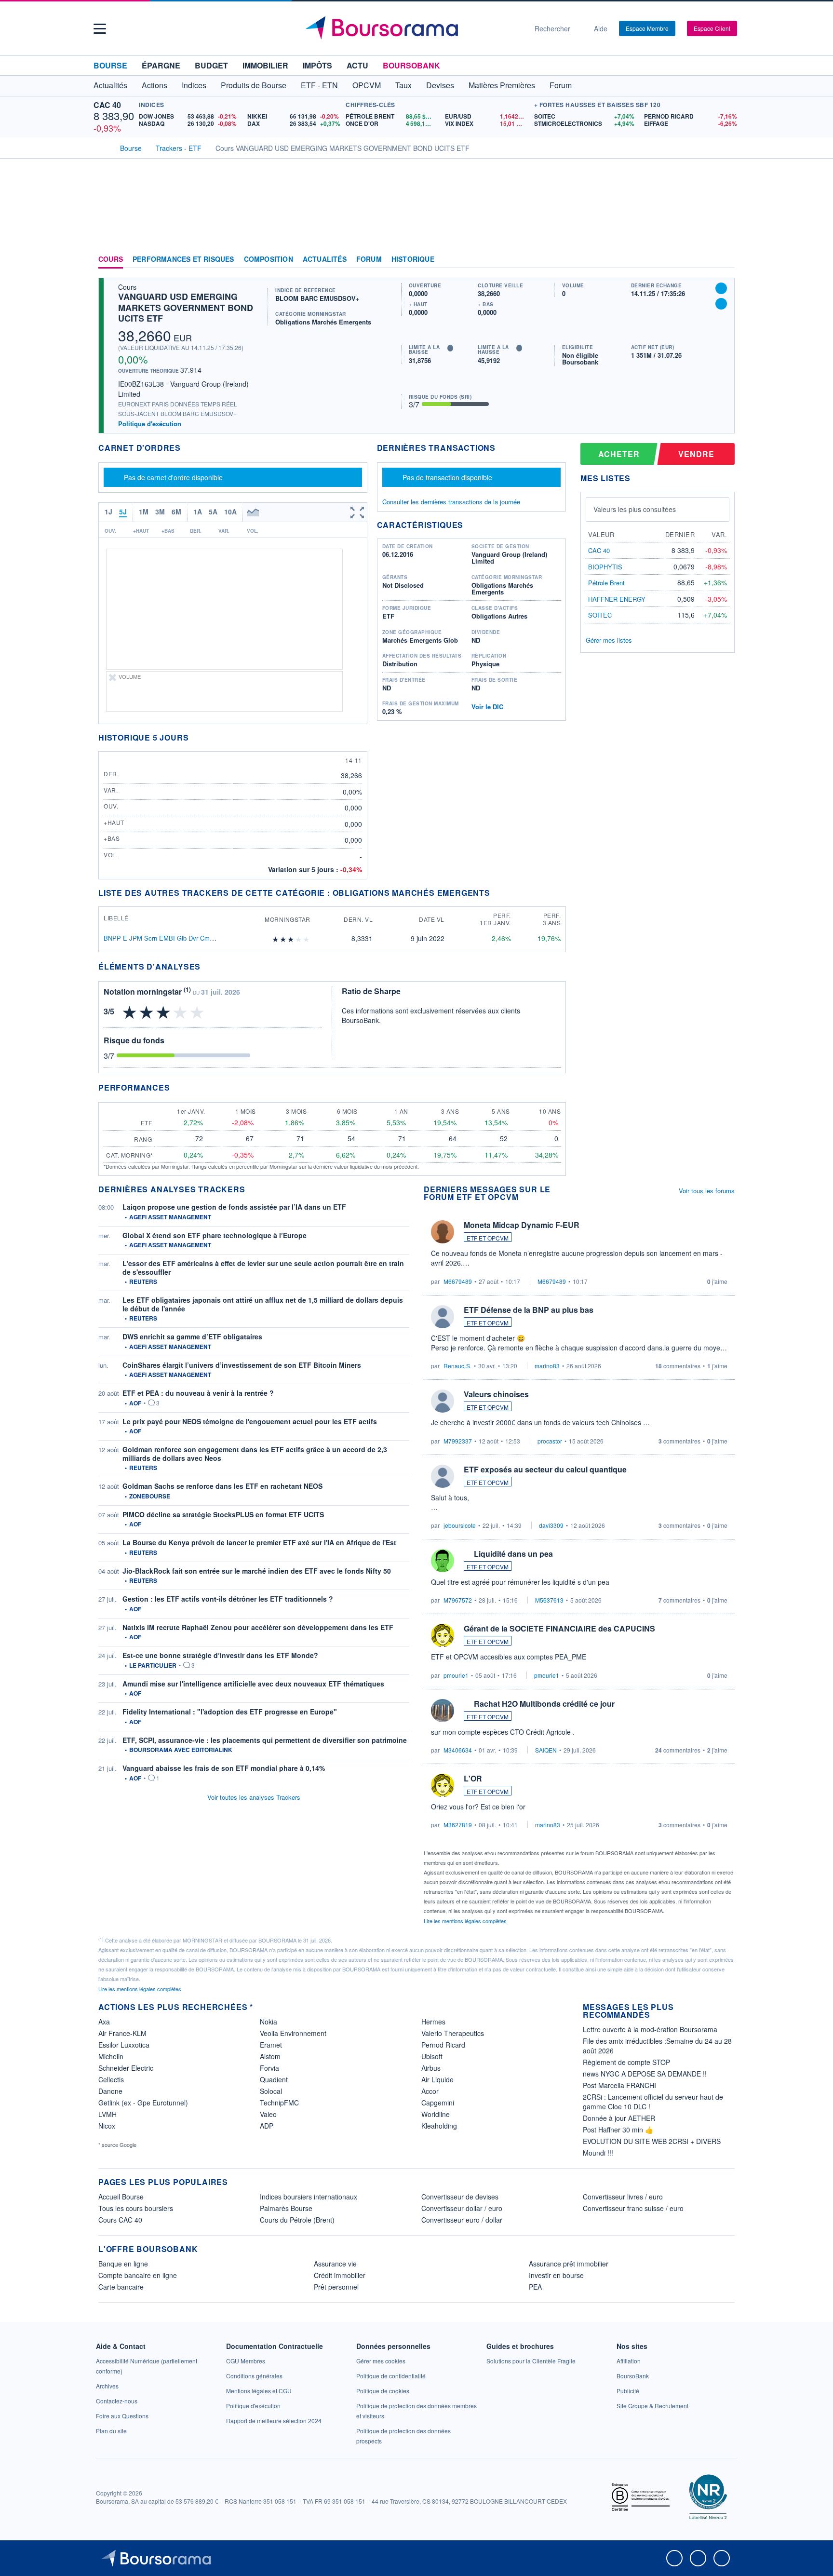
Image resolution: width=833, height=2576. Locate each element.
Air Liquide (437, 2079)
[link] (107, 2386)
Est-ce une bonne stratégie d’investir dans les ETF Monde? (220, 1655)
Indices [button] (194, 85)
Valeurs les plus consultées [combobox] (635, 509)
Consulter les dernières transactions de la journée (451, 502)
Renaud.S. (457, 1366)
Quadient (274, 2079)
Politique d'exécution (150, 424)
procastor (550, 1441)
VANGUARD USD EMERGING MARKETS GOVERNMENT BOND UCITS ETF (186, 307)
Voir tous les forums (707, 1191)
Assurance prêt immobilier (569, 2264)
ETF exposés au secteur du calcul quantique (545, 1469)
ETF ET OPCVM (488, 1238)
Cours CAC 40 (120, 2220)
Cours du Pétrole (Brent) (297, 2220)
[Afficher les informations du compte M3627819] (443, 1785)
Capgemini (438, 2103)
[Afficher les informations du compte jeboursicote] (443, 1476)
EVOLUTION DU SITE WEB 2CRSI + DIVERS (652, 2141)
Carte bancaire (121, 2287)
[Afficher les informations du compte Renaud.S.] (443, 1317)
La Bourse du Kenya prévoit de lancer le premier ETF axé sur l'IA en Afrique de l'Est (259, 1542)
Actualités (325, 259)
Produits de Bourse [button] (254, 85)
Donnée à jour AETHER (619, 2118)
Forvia (269, 2068)
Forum (561, 85)
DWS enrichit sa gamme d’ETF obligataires (192, 1336)
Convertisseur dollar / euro (462, 2208)
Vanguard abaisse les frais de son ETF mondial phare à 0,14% (224, 1768)
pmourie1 (456, 1675)
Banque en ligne (123, 2264)
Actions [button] (155, 85)
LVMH (107, 2114)
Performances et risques (183, 259)
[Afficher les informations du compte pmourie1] (443, 1635)
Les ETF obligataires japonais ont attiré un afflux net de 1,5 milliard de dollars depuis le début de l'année (263, 1304)
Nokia (269, 2022)
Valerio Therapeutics (453, 2033)
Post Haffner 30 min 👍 (618, 2130)
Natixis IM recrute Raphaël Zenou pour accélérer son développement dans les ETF (258, 1627)
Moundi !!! (598, 2153)
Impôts (317, 65)
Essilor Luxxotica (124, 2045)
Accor (430, 2091)
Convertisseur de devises (460, 2197)
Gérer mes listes (609, 640)
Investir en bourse (556, 2275)
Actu (357, 65)
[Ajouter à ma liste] (721, 304)
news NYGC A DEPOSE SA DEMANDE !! (645, 2074)
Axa (104, 2022)
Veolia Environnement (293, 2033)
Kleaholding (439, 2126)
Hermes (433, 2022)
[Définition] (450, 348)
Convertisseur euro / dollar (462, 2220)
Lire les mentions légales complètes (466, 1921)
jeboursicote (460, 1525)
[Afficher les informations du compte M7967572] (443, 1561)
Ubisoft (432, 2056)
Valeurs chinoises (496, 1394)
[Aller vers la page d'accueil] (413, 28)
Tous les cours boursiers (136, 2208)
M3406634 (458, 1750)
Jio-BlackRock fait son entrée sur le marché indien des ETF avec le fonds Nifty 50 (257, 1571)
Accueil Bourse (121, 2197)
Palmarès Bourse (286, 2208)
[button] (100, 29)
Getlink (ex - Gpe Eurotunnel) (143, 2103)
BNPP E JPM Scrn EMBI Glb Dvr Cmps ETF (167, 938)
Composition (269, 259)
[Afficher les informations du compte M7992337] (443, 1401)
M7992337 (458, 1441)
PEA (535, 2287)
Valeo (268, 2114)
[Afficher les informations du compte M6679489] (443, 1232)
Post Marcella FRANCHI (619, 2085)
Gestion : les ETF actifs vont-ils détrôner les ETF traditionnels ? (228, 1599)
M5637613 (549, 1600)
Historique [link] (413, 259)
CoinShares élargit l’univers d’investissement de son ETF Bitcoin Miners (242, 1365)
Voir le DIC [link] (487, 707)
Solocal (271, 2091)
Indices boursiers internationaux (309, 2197)
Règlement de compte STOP (626, 2062)
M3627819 (458, 1825)
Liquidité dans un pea (513, 1554)
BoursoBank (411, 65)
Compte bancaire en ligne (138, 2275)
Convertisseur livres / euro (623, 2197)
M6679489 (458, 1281)
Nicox (107, 2126)
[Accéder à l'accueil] (102, 147)
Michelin (111, 2056)
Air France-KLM (122, 2033)
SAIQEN (546, 1750)
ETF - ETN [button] (319, 85)
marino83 (547, 1366)
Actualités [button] (110, 85)
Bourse (110, 65)
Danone (110, 2091)
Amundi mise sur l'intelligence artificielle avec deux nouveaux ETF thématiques (253, 1684)
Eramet (271, 2045)
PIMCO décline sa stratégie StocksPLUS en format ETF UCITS (223, 1514)
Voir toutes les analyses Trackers (254, 1797)
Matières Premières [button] (502, 85)
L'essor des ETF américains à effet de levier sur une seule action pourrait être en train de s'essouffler (263, 1268)
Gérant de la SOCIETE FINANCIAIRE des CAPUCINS (559, 1628)
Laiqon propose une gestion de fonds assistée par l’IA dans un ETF (234, 1207)
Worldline (436, 2114)
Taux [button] (403, 85)
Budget (211, 65)
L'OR (473, 1778)
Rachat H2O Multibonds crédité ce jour (544, 1704)
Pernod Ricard (443, 2045)
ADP (267, 2126)
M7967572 (458, 1600)
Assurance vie (335, 2264)
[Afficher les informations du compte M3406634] (443, 1711)
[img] (307, 939)
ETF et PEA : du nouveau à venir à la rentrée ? (198, 1393)
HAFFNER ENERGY (617, 599)
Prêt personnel (336, 2287)
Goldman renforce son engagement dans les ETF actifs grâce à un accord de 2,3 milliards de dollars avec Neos (255, 1454)
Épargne (161, 65)
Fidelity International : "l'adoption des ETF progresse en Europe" (230, 1712)
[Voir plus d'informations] (207, 966)
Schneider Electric (126, 2068)
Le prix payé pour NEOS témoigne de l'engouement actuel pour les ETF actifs (250, 1421)
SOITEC (600, 615)
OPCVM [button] (367, 85)
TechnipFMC (279, 2103)
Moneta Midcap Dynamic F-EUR (522, 1225)
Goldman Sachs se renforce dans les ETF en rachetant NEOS (222, 1486)
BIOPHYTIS (605, 567)
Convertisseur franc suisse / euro (633, 2208)
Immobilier (265, 65)
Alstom (270, 2056)
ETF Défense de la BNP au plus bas (529, 1310)
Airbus (431, 2068)
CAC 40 (107, 105)
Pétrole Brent (606, 583)
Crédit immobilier (340, 2275)
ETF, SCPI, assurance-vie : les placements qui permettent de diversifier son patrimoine (265, 1740)
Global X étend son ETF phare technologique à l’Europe (215, 1235)
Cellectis (111, 2079)
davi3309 (551, 1525)
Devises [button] (440, 85)
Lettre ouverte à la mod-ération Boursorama (650, 2029)
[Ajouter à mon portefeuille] (721, 288)
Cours (111, 259)
